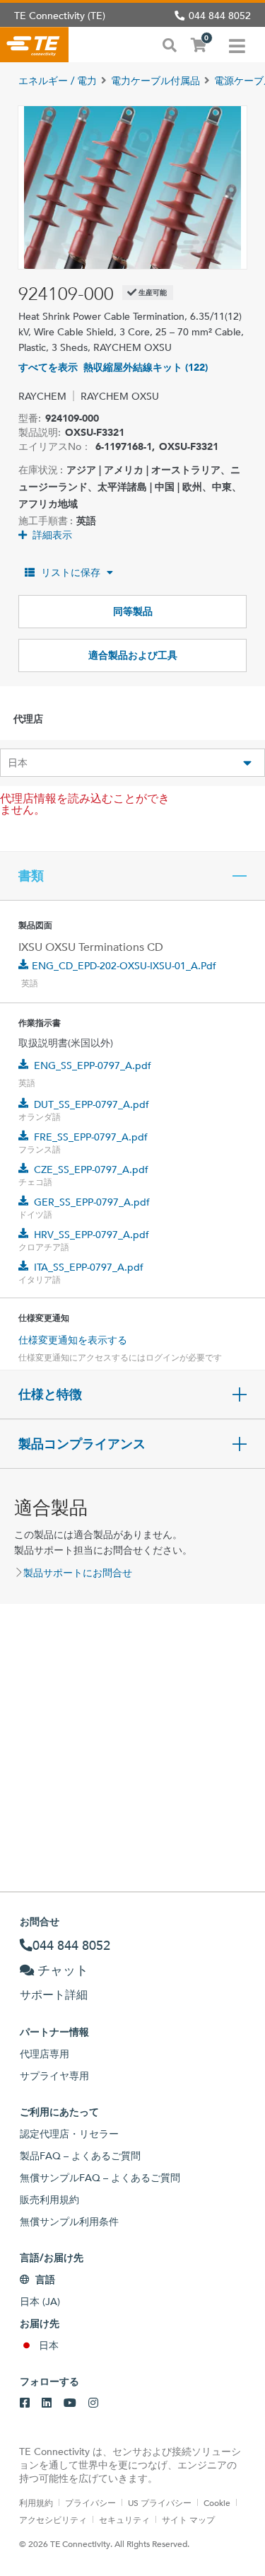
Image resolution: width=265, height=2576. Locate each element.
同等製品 (133, 611)
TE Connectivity (34, 45)
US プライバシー (160, 2502)
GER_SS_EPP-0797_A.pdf (92, 1202)
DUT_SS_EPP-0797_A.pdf (92, 1104)
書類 (31, 876)
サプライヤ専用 (54, 2076)
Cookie (217, 2502)
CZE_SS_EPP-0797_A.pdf (91, 1169)
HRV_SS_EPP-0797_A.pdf (92, 1235)
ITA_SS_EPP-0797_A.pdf (89, 1267)
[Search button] (170, 44)
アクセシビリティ (53, 2519)
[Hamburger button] (237, 45)
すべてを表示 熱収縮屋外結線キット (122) (113, 367)
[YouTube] (70, 2403)
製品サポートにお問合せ (78, 1573)
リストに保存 (71, 572)
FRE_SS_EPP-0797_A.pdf (91, 1137)
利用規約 (36, 2502)
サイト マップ (188, 2519)
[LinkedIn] (47, 2403)
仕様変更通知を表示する (73, 1340)
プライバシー (90, 2502)
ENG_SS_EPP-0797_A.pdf (93, 1065)
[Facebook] (25, 2403)
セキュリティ (124, 2519)
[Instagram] (93, 2403)
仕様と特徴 (50, 1394)
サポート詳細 (54, 1995)
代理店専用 (45, 2054)
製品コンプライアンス (82, 1444)
